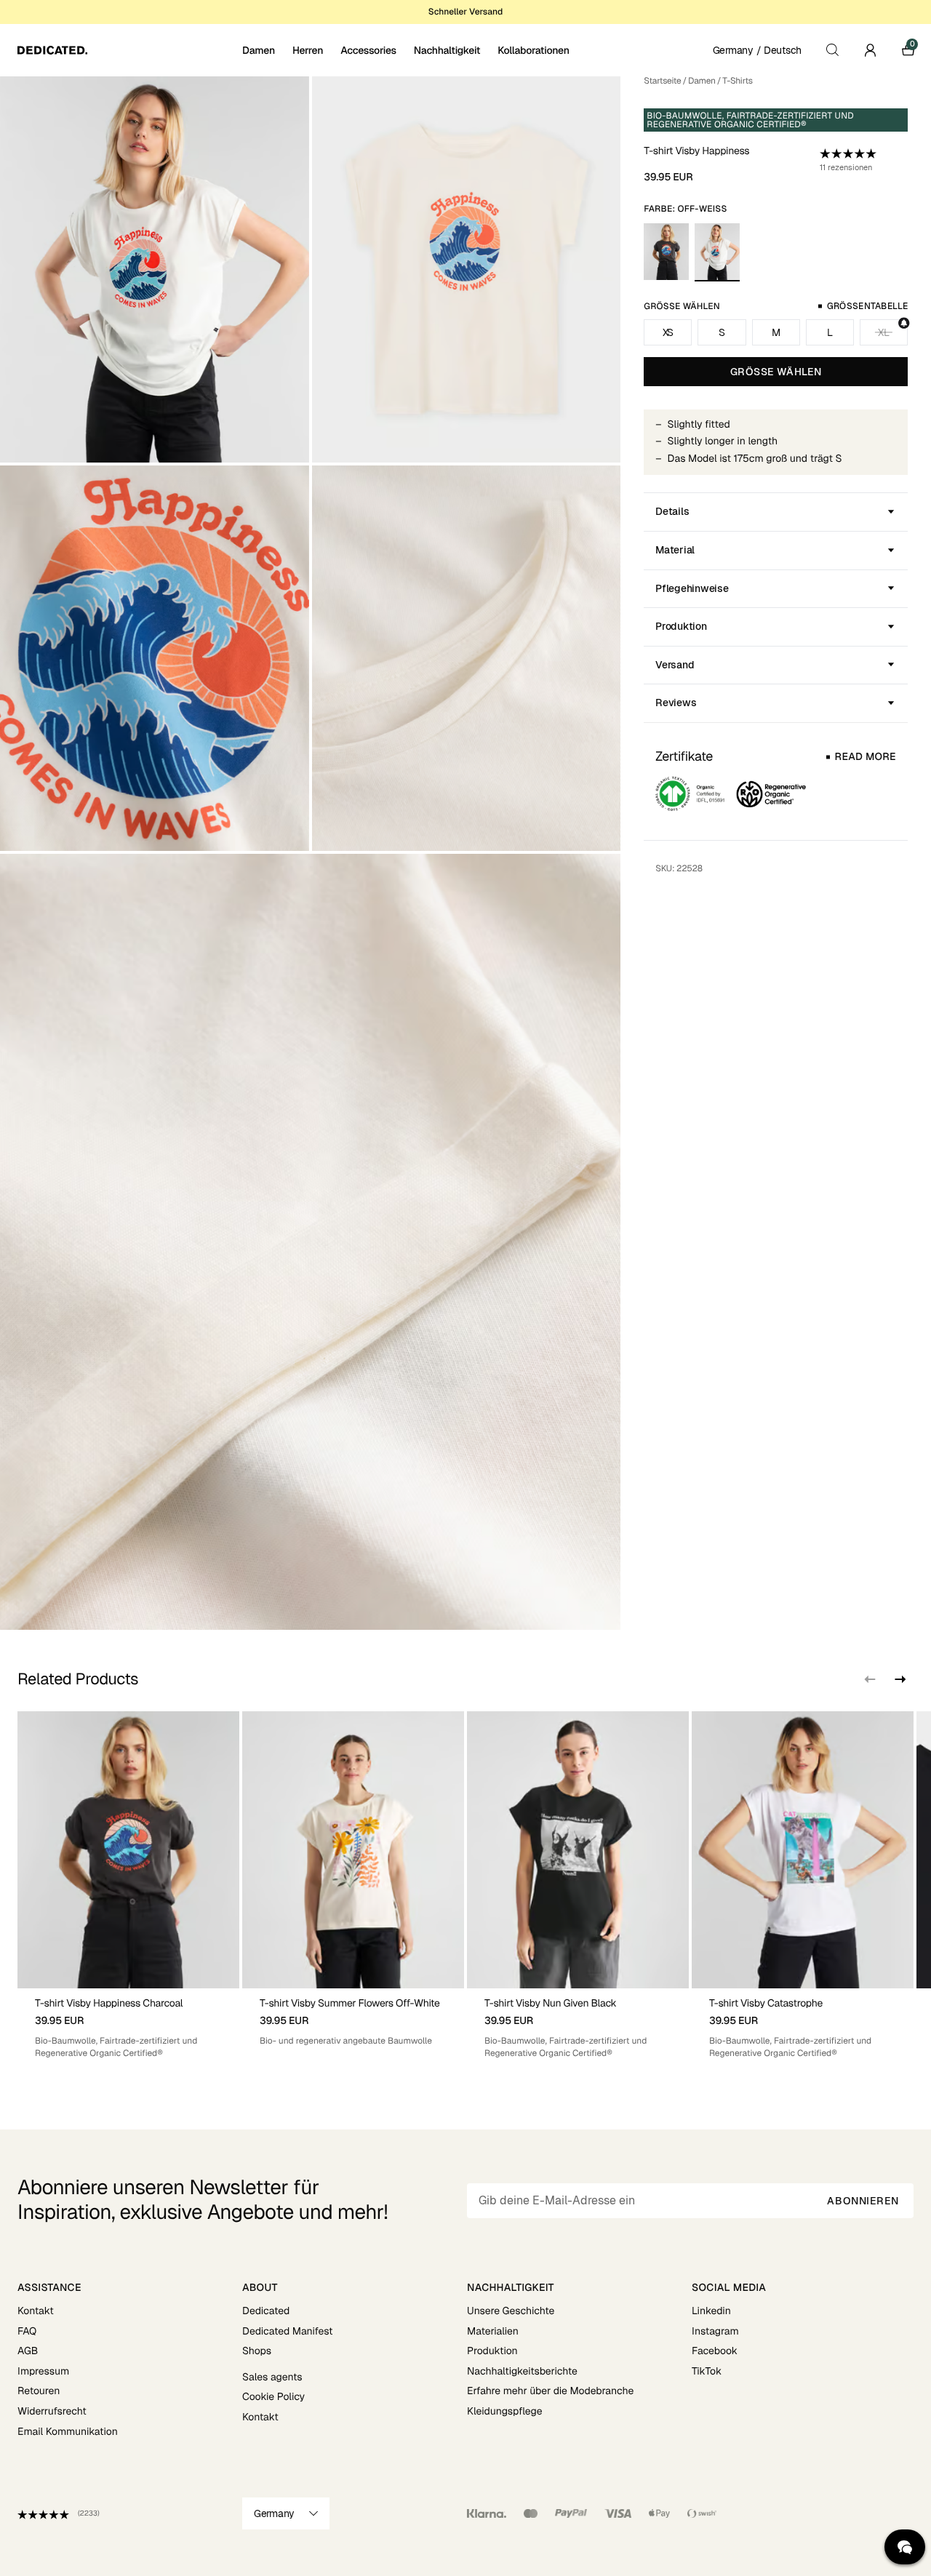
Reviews (676, 703)
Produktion (681, 626)
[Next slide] (899, 1679)
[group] (128, 1885)
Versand (675, 665)
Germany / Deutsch (757, 50)
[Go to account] (870, 50)
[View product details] (128, 2024)
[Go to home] (128, 50)
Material (675, 550)
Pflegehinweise (692, 588)
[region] (465, 1885)
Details (672, 511)
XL (883, 332)
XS (668, 332)
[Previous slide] (870, 1679)
